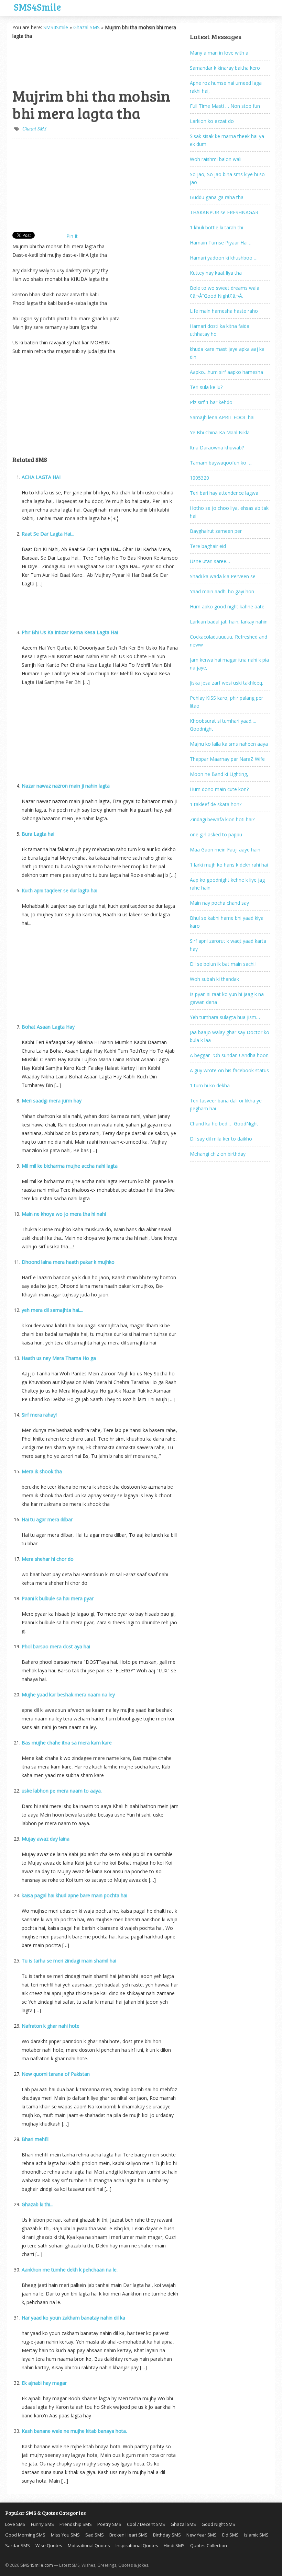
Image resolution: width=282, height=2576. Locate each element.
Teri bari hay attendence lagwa (224, 493)
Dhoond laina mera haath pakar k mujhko (68, 1262)
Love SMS (15, 2524)
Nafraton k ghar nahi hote (51, 2026)
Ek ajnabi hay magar (44, 2383)
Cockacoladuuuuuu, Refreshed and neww (229, 641)
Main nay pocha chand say (219, 903)
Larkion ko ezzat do (212, 121)
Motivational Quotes (89, 2545)
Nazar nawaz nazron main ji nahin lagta (66, 786)
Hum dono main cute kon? (219, 789)
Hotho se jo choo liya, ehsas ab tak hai (229, 512)
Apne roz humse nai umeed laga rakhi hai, (226, 87)
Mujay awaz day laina (46, 1839)
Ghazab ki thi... (37, 2204)
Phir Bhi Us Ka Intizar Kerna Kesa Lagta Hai (70, 632)
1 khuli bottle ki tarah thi (216, 227)
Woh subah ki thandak (214, 979)
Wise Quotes (49, 2545)
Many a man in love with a (219, 53)
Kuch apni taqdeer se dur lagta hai (59, 890)
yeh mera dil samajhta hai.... (52, 1310)
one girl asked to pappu (216, 834)
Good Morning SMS (25, 2535)
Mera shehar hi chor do (48, 1559)
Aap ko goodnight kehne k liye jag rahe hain (227, 884)
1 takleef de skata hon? (216, 804)
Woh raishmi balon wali (216, 159)
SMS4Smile (37, 6)
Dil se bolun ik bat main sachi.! (223, 964)
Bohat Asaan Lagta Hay (48, 1027)
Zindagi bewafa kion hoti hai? (222, 819)
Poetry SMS (109, 2524)
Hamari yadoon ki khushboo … (224, 258)
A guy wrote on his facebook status (229, 1070)
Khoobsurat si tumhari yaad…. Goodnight (223, 725)
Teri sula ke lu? (206, 387)
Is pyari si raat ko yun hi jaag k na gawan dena (227, 998)
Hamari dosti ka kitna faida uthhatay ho (220, 330)
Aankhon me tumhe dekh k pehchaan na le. (70, 2270)
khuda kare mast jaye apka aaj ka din (227, 353)
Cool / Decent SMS (146, 2524)
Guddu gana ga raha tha (217, 197)
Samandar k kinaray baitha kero (225, 68)
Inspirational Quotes (137, 2545)
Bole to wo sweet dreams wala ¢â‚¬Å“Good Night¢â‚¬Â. (225, 292)
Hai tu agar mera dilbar (47, 1519)
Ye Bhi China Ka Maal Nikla (220, 432)
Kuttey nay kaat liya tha (216, 273)
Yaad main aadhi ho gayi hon (222, 591)
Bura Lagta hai (38, 834)
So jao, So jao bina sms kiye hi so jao (227, 178)
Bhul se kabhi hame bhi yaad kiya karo (227, 922)
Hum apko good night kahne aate (227, 606)
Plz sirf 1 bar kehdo (211, 402)
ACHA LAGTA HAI (41, 477)
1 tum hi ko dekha (210, 1085)
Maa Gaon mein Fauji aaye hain (225, 850)
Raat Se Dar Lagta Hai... (48, 534)
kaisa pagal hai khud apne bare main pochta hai (74, 1895)
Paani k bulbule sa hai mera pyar (58, 1598)
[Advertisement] (47, 62)
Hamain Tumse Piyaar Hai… (221, 243)
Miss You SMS (65, 2535)
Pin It (72, 236)
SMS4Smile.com (37, 2565)
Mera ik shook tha (42, 1471)
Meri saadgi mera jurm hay (52, 1101)
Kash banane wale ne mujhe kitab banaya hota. (74, 2431)
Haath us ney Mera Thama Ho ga (59, 1358)
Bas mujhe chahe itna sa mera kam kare (67, 1743)
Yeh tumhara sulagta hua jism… (225, 1017)
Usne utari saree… (210, 561)
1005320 (199, 478)
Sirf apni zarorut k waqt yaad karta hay (228, 945)
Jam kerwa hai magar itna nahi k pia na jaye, (229, 664)
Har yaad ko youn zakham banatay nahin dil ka (73, 2318)
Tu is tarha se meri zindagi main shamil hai (69, 1961)
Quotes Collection (209, 2545)
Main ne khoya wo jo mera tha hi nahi (64, 1214)
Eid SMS (230, 2535)
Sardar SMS (18, 2545)
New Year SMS (202, 2535)
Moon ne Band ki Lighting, (219, 774)
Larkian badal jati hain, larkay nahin (229, 622)
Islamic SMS (256, 2535)
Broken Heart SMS (128, 2535)
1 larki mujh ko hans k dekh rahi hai (229, 865)
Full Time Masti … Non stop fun (225, 106)
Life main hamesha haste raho (224, 311)
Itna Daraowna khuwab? (217, 448)
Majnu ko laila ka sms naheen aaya (229, 744)
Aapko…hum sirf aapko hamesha (226, 372)
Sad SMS (95, 2535)
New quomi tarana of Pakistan (56, 2074)
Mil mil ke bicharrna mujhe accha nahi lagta (70, 1166)
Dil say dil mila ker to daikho (221, 1139)
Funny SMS (42, 2524)
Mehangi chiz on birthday (218, 1154)
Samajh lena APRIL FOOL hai (222, 417)
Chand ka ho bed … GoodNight (224, 1124)
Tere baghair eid (208, 546)
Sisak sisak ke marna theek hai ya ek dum (227, 140)
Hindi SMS (174, 2545)
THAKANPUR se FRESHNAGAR (224, 212)
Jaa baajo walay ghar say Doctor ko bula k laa (230, 1036)
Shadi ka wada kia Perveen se (223, 576)
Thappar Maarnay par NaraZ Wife (227, 759)
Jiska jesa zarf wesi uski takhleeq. (226, 683)
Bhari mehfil (35, 2139)
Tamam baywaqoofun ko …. (221, 463)
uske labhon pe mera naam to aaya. (62, 1791)
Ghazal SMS (86, 27)
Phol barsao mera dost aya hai (56, 1646)
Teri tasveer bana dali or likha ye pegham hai (226, 1104)
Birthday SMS (167, 2535)
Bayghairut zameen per (216, 531)
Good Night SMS (218, 2524)
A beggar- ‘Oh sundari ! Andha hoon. (230, 1055)
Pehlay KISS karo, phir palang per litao (226, 702)
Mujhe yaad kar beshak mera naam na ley (68, 1695)
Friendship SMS (76, 2524)
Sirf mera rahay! (39, 1415)
